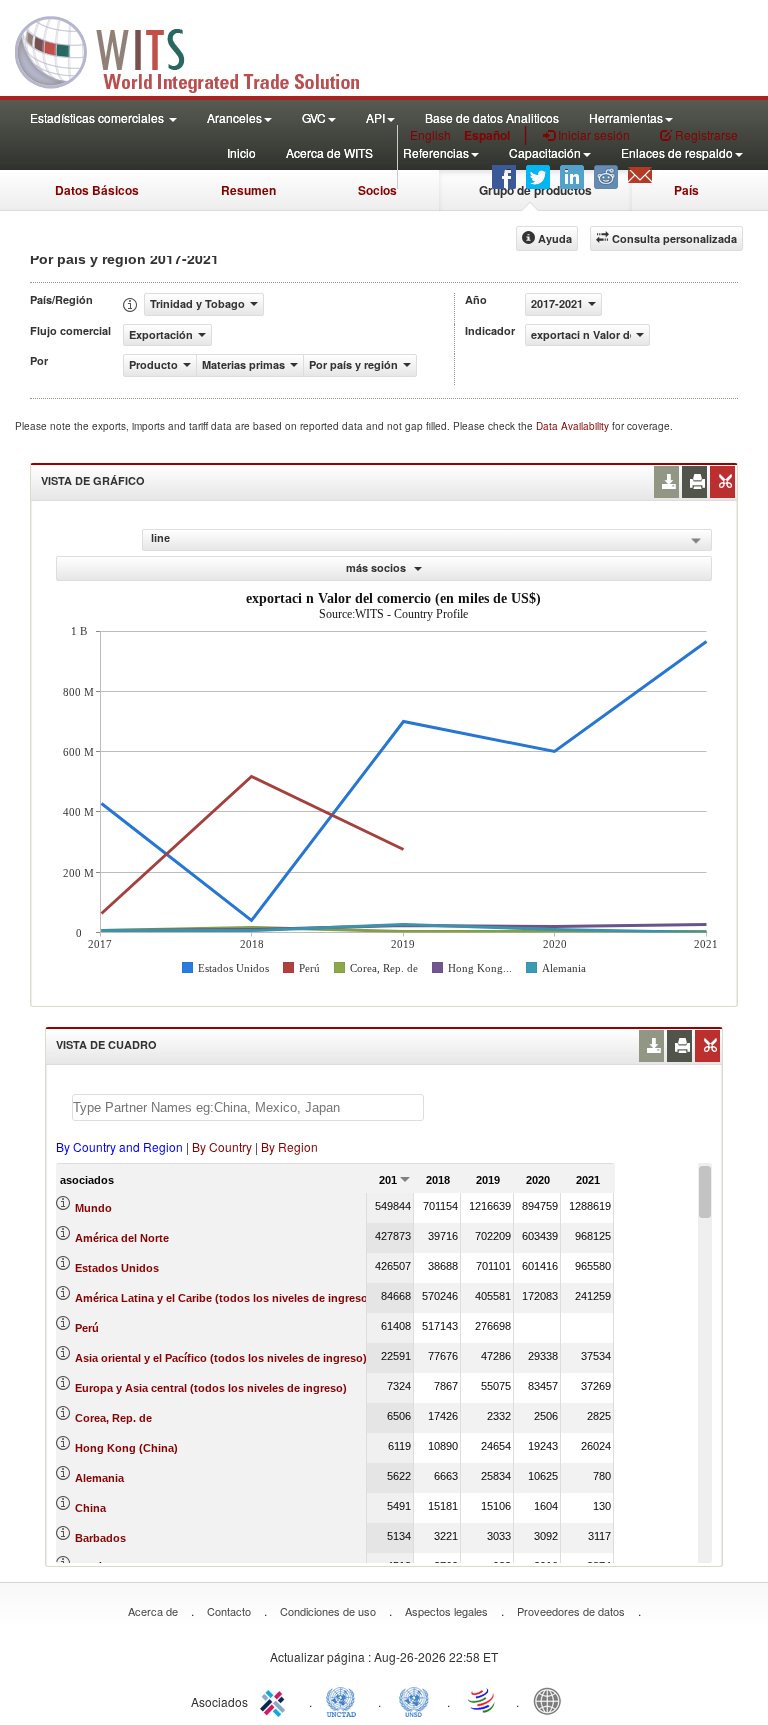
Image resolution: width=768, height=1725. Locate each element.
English (430, 134)
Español (487, 135)
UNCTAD (345, 1700)
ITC (276, 1700)
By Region (289, 1146)
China (90, 1508)
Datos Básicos (97, 190)
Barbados (100, 1538)
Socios (377, 190)
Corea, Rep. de (113, 1418)
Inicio (241, 152)
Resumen (248, 190)
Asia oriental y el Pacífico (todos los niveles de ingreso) (221, 1358)
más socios (377, 567)
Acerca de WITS (329, 152)
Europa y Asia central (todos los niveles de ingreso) (211, 1388)
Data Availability (574, 426)
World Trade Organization (483, 1700)
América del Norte (122, 1238)
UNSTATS (414, 1700)
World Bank (552, 1700)
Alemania (99, 1478)
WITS (200, 50)
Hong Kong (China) (126, 1448)
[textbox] (248, 1107)
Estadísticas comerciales (98, 117)
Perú (87, 1328)
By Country (222, 1146)
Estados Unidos (117, 1268)
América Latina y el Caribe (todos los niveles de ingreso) (223, 1298)
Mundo (93, 1208)
